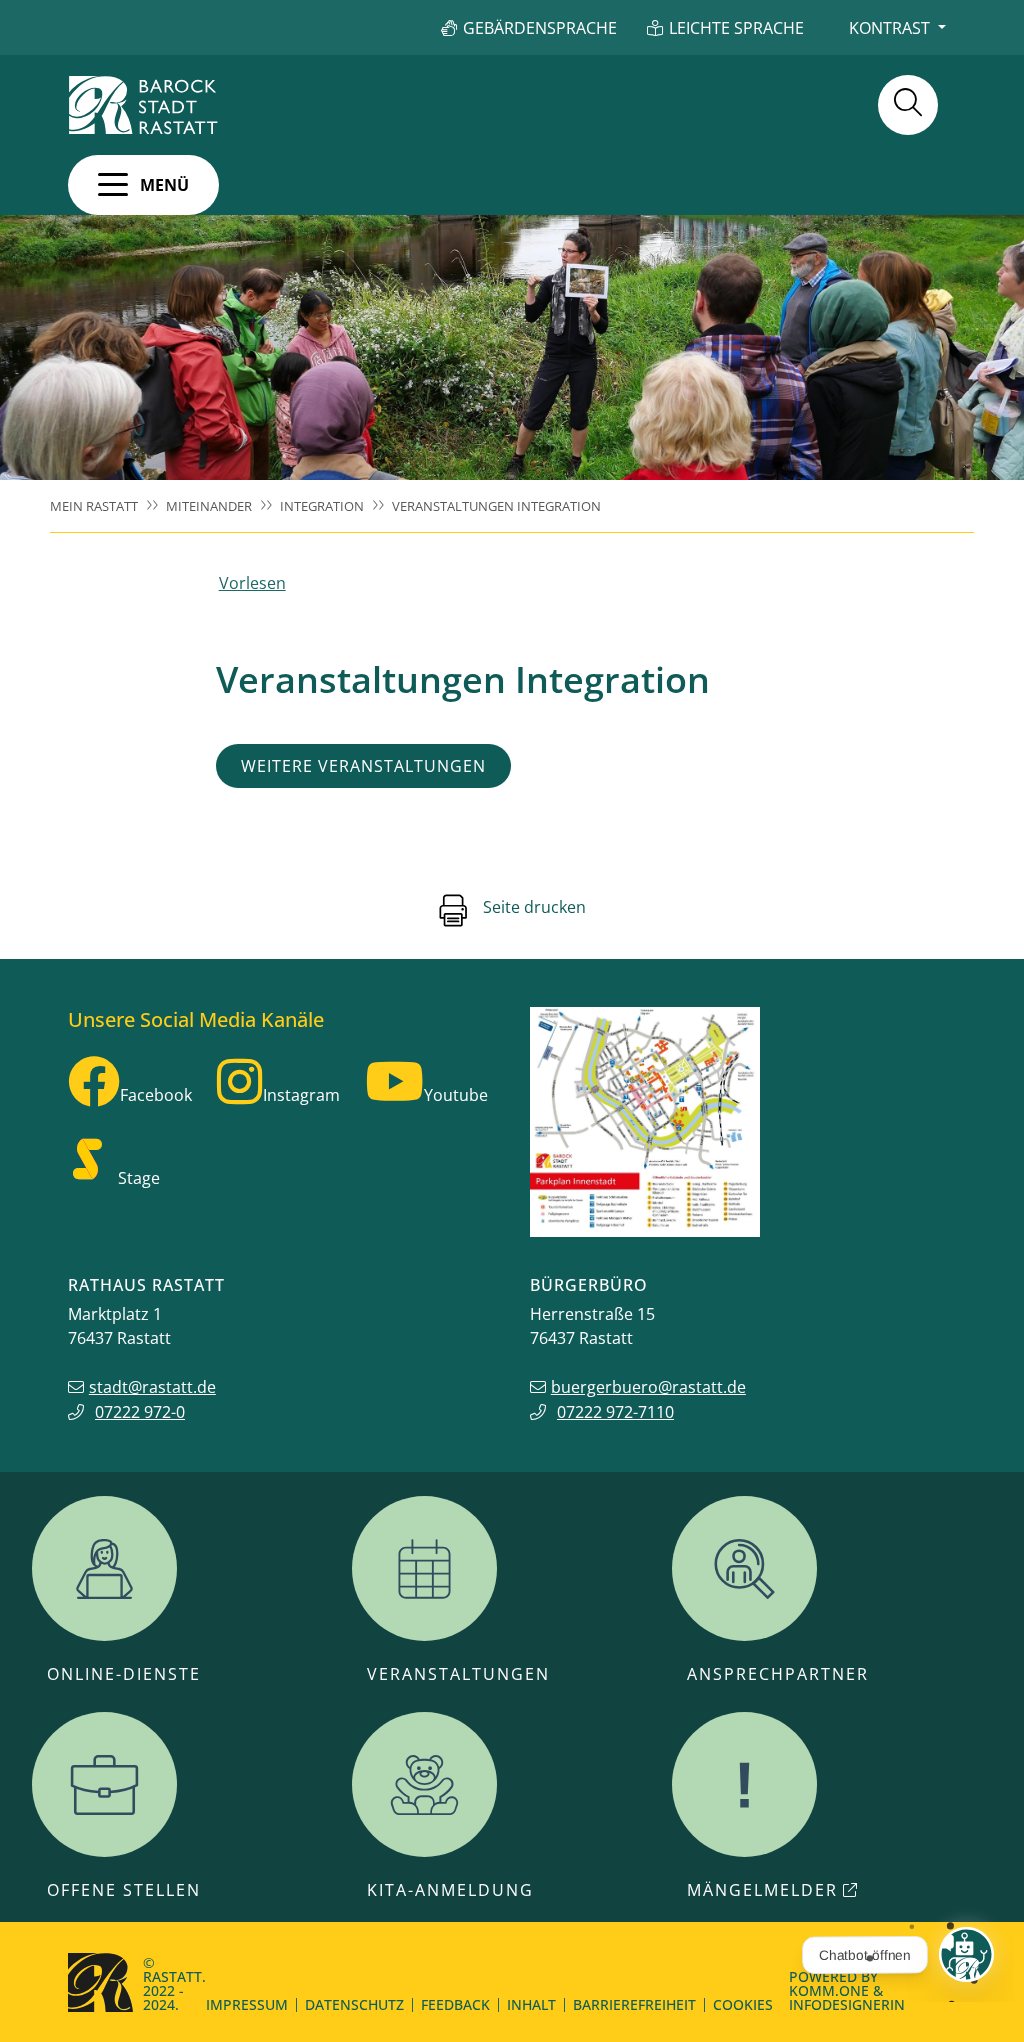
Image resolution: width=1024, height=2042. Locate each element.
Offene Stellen (124, 1890)
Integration (322, 506)
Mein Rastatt (94, 506)
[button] (143, 185)
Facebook (156, 1095)
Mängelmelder (762, 1890)
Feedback (455, 2004)
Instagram (301, 1095)
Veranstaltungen (458, 1674)
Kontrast (889, 28)
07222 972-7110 (615, 1412)
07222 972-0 (140, 1412)
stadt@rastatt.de (152, 1387)
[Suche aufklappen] (908, 105)
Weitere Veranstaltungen (363, 766)
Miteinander (209, 506)
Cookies (743, 2004)
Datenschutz (354, 2004)
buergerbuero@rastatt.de (648, 1387)
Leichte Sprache (736, 28)
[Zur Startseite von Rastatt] (143, 105)
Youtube (456, 1095)
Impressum (247, 2004)
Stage (139, 1178)
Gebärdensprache (540, 28)
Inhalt (531, 2004)
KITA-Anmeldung (450, 1890)
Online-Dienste (124, 1674)
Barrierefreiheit (634, 2004)
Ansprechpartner (778, 1674)
